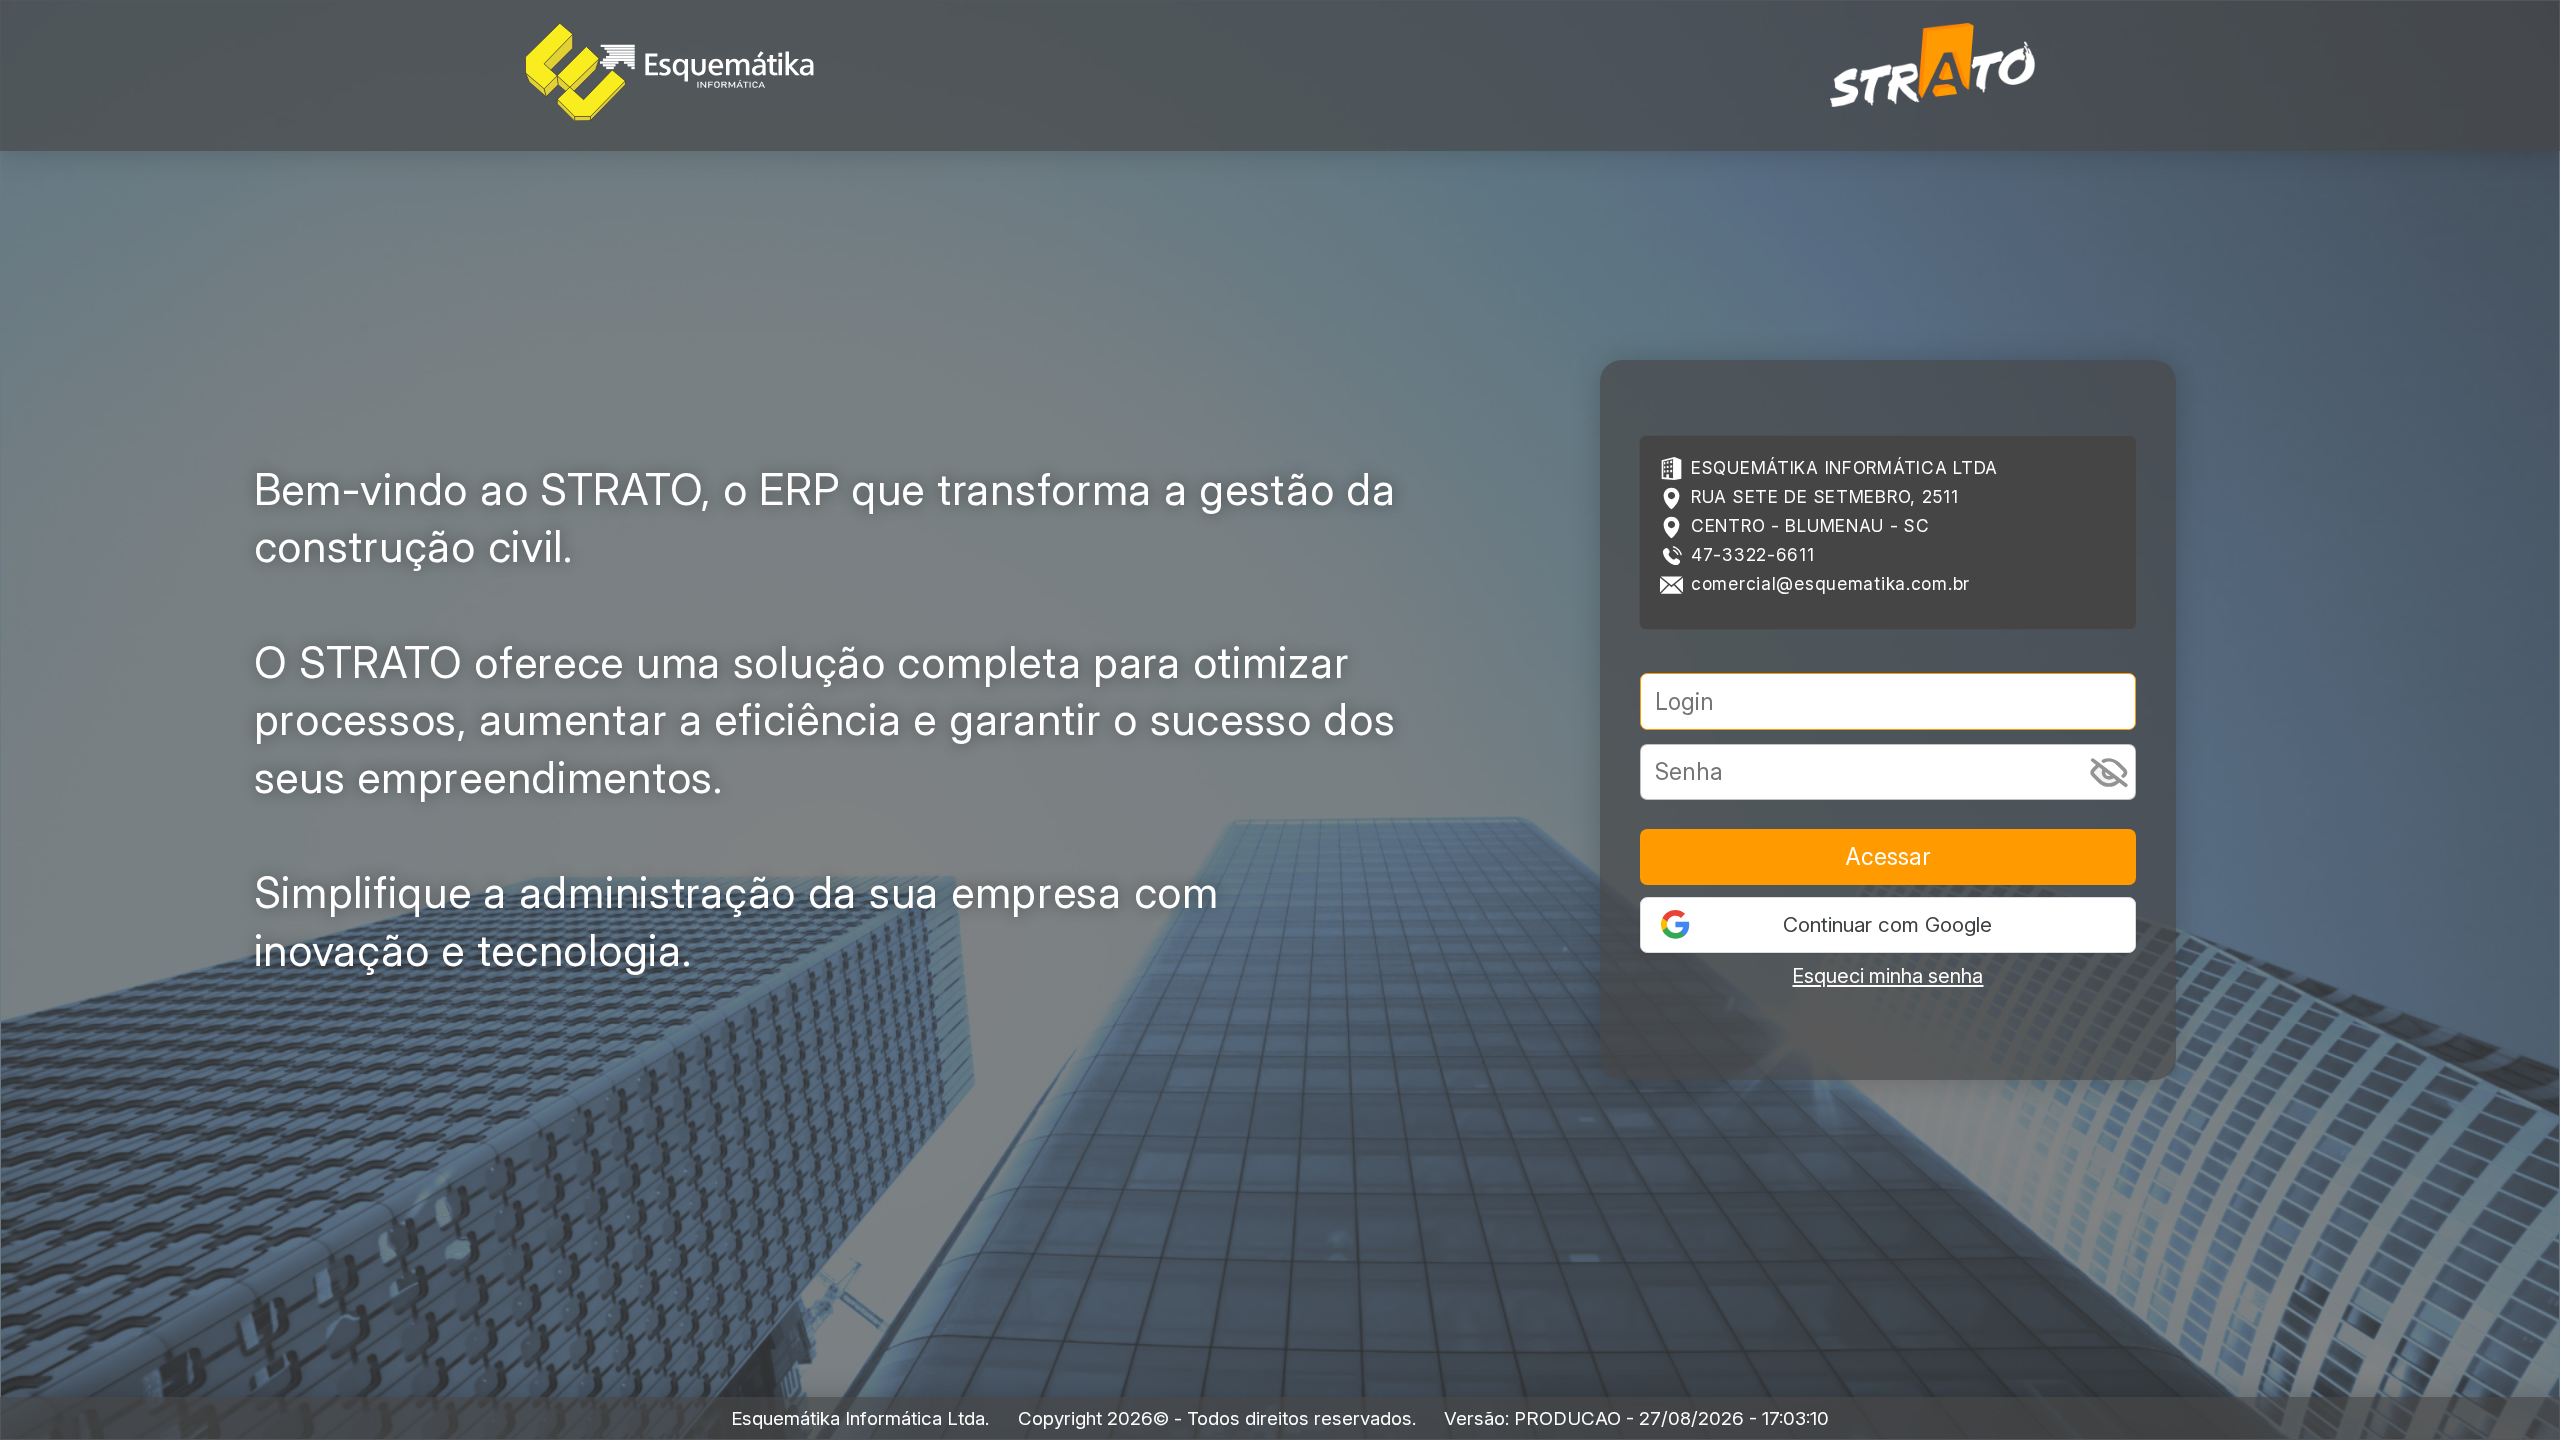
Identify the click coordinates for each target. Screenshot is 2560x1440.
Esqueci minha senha (1887, 975)
